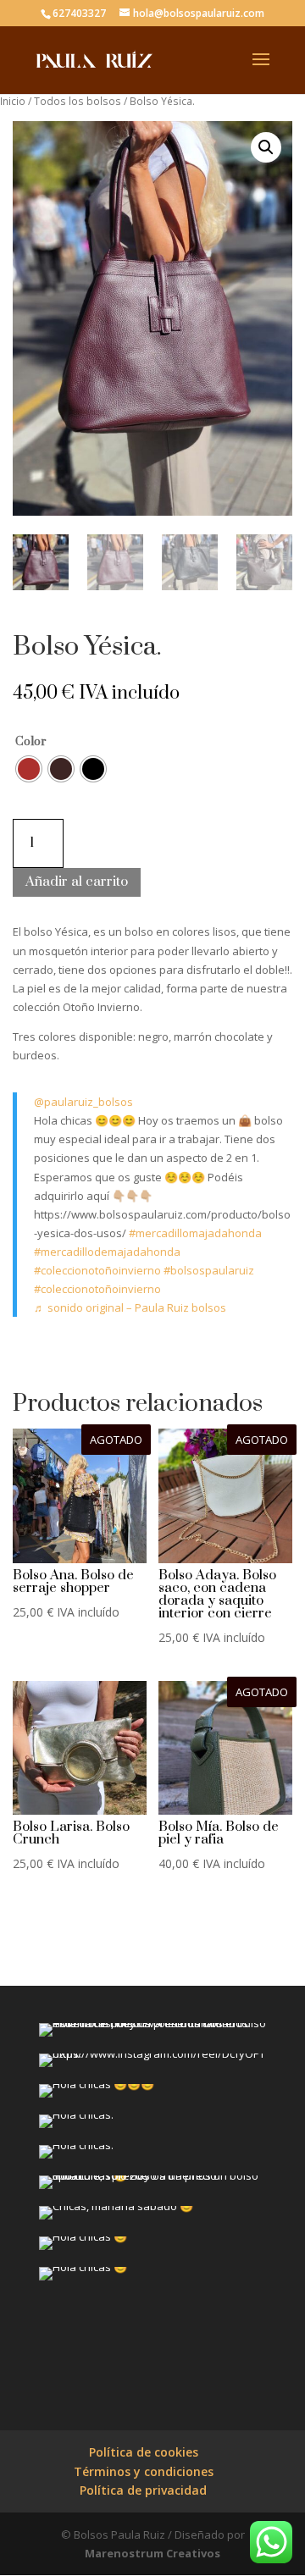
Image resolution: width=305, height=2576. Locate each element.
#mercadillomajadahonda (195, 1233)
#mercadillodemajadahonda (107, 1252)
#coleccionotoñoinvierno (97, 1270)
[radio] (29, 769)
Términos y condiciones (144, 2471)
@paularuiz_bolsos (83, 1102)
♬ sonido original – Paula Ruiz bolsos (130, 1307)
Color (31, 742)
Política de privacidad (143, 2490)
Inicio (13, 101)
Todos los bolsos (78, 101)
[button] (266, 147)
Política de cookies (144, 2452)
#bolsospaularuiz (209, 1270)
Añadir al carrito (77, 882)
